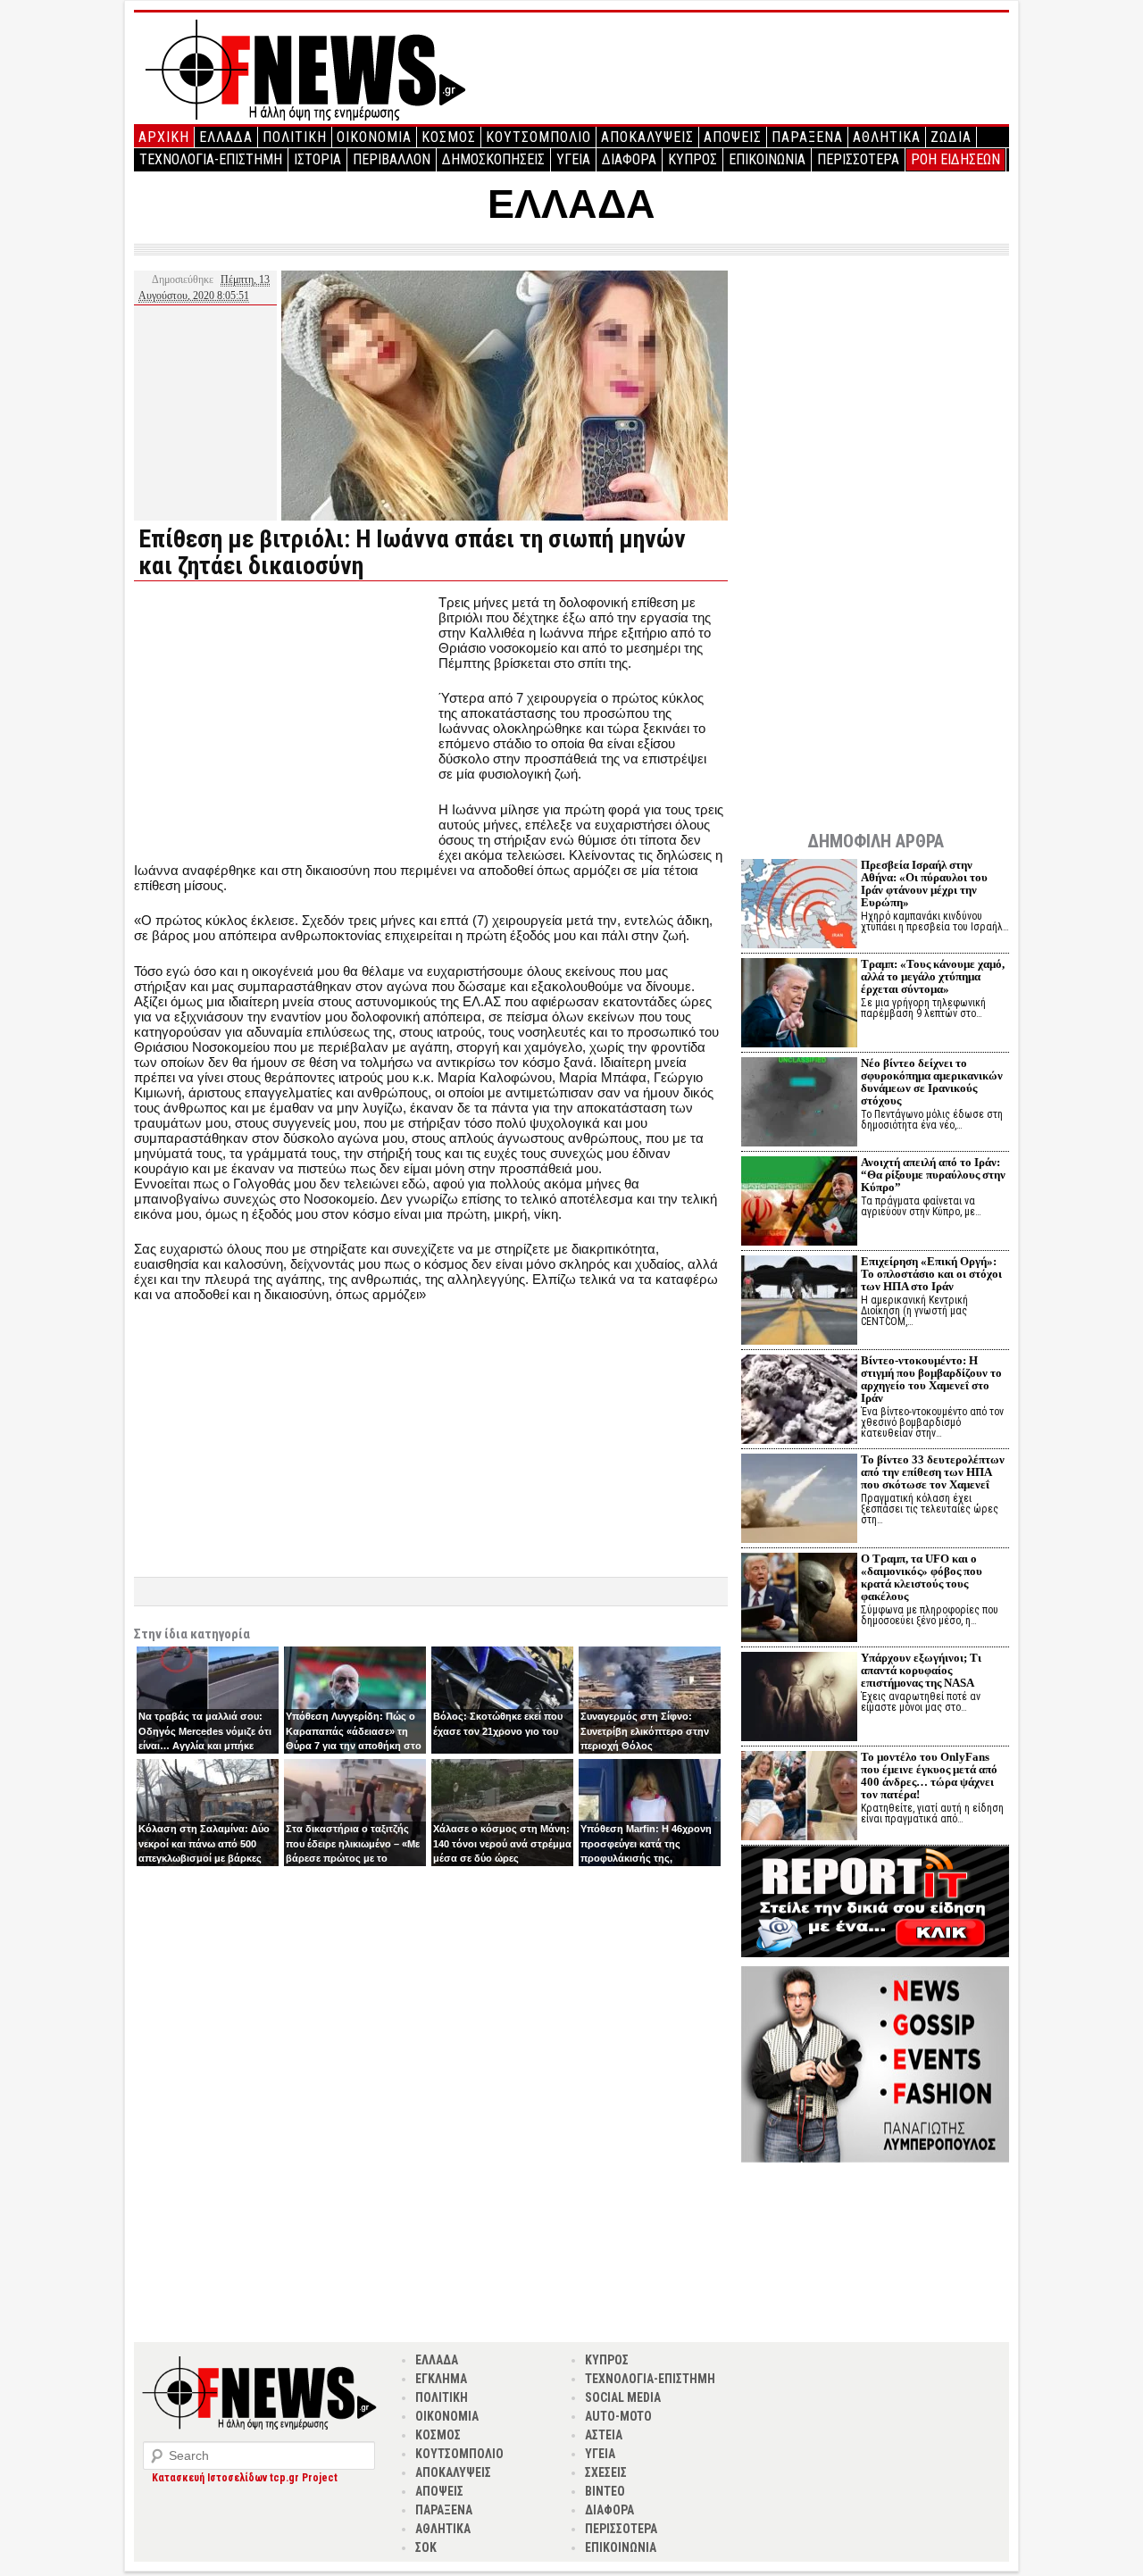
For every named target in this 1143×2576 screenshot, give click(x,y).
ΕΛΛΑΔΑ (226, 137)
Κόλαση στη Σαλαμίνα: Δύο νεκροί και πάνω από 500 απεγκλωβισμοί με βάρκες (204, 1843)
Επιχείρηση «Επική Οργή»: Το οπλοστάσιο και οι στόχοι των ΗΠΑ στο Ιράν (931, 1274)
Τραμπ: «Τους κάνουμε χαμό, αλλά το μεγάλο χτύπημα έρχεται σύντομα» (933, 976)
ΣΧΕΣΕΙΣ (606, 2472)
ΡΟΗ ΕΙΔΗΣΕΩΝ (955, 159)
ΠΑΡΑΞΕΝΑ (807, 137)
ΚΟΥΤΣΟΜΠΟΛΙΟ (538, 137)
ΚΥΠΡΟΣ (692, 159)
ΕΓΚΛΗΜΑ (441, 2379)
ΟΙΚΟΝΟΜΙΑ (374, 137)
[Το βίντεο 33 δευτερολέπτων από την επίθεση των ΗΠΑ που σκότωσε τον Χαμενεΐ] (799, 1501)
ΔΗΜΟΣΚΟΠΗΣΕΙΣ (493, 159)
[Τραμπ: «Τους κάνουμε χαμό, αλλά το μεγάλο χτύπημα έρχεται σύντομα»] (799, 1005)
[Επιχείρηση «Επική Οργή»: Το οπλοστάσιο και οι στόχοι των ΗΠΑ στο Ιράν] (799, 1302)
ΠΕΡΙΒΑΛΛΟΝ (392, 159)
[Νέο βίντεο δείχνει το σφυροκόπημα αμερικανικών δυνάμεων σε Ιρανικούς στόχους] (799, 1104)
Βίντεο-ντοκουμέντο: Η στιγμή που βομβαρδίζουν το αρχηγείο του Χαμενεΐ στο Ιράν (931, 1379)
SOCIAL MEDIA (623, 2397)
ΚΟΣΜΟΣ (449, 137)
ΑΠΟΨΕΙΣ (733, 137)
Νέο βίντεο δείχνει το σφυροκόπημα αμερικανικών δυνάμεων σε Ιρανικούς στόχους (932, 1082)
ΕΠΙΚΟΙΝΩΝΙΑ (767, 159)
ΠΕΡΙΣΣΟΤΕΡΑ (858, 159)
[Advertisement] (284, 720)
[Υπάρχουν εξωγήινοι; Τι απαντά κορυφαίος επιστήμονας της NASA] (799, 1699)
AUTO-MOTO (618, 2416)
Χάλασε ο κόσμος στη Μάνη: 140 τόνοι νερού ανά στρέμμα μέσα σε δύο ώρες (502, 1843)
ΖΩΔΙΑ (951, 137)
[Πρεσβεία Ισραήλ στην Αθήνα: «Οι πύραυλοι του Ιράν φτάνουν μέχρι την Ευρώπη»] (799, 906)
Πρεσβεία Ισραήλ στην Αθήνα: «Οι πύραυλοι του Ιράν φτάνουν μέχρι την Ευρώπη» (924, 884)
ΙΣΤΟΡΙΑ (317, 159)
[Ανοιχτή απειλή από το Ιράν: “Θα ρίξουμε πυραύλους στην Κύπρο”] (799, 1203)
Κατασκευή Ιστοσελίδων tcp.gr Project (245, 2478)
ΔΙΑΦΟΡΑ (629, 159)
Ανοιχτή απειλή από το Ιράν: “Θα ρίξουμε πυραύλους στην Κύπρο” (933, 1175)
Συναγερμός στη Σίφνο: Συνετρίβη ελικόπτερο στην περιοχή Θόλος (645, 1731)
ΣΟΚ (426, 2547)
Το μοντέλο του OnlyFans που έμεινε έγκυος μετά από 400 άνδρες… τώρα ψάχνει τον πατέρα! (929, 1776)
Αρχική (164, 137)
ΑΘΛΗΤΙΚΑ (887, 137)
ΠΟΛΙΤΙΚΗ (295, 137)
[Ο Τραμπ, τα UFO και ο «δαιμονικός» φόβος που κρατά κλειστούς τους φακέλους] (799, 1600)
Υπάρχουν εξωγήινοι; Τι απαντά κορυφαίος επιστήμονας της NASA (921, 1670)
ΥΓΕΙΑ (573, 159)
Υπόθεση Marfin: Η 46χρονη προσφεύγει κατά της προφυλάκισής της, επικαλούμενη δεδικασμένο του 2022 (646, 1858)
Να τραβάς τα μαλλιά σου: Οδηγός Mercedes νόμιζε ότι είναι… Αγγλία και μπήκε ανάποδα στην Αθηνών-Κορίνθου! (205, 1746)
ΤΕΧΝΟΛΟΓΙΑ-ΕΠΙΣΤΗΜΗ (211, 159)
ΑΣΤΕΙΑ (604, 2435)
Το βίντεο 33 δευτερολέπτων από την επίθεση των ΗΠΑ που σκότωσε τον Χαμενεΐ (933, 1472)
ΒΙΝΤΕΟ (605, 2491)
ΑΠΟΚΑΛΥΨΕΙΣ (647, 137)
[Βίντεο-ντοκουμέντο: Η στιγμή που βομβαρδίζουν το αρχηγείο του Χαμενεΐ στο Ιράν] (799, 1401)
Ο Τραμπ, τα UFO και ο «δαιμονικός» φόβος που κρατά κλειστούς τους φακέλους (922, 1577)
